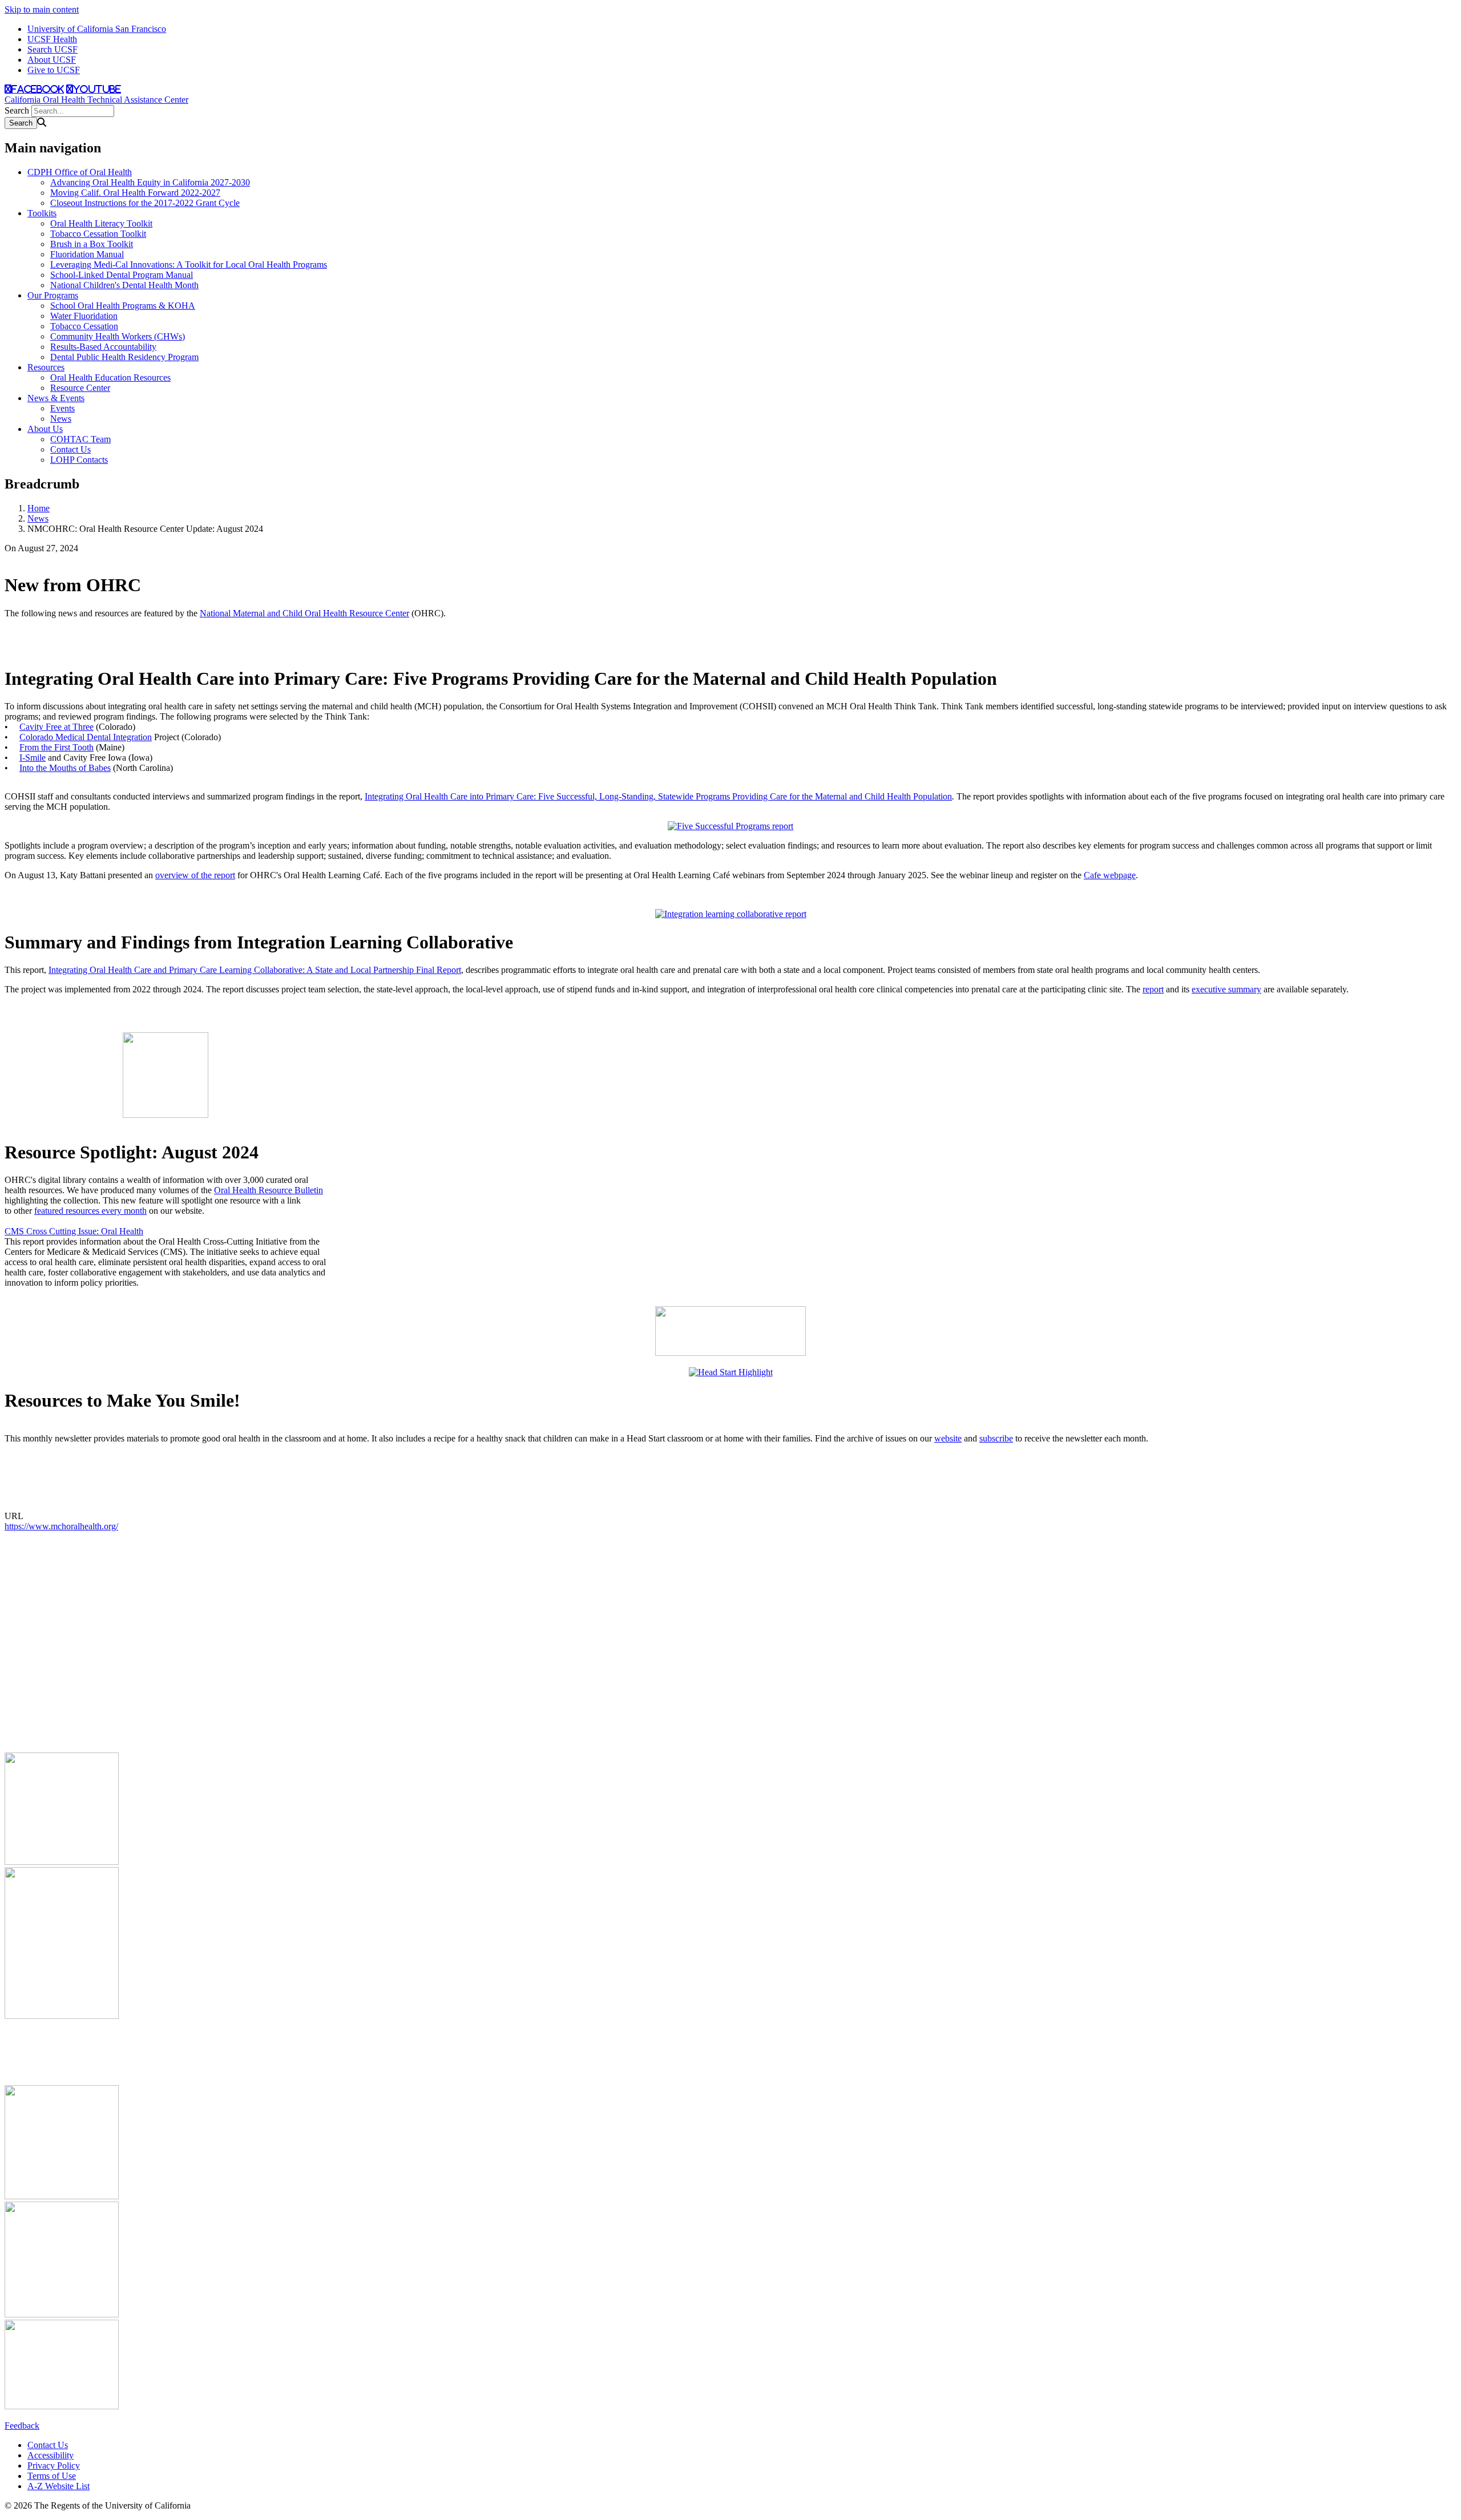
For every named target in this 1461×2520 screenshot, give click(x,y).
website (948, 1438)
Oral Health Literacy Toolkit (101, 223)
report (1153, 989)
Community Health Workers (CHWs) (118, 336)
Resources (46, 367)
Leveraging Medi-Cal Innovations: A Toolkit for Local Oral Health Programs (189, 264)
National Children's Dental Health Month (124, 285)
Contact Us (70, 449)
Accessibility (51, 2455)
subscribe (996, 1438)
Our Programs (53, 295)
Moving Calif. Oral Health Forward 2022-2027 (135, 193)
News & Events (56, 398)
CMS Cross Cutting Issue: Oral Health (74, 1231)
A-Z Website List (58, 2486)
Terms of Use (52, 2476)
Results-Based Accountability (103, 347)
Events (62, 408)
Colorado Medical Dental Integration (86, 737)
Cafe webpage (1110, 875)
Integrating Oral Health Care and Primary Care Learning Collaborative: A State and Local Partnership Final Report (255, 970)
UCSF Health (52, 39)
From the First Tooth (56, 747)
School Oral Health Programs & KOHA (123, 306)
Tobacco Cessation (84, 326)
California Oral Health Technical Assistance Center (96, 100)
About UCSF (52, 60)
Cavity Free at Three (56, 727)
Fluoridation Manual (87, 254)
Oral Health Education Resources (110, 377)
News (61, 419)
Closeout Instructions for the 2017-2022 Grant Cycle (145, 203)
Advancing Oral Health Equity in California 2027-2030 (150, 182)
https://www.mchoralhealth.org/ (61, 1526)
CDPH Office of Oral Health (80, 172)
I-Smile (33, 758)
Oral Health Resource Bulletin (269, 1190)
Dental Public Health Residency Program (124, 357)
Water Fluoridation (84, 316)
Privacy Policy (54, 2466)
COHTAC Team (80, 439)
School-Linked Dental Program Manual (122, 275)
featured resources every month (90, 1211)
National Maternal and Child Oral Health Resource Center (304, 613)
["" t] (730, 826)
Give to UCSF (54, 70)
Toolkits (42, 213)
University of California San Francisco (97, 29)
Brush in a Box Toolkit (92, 244)
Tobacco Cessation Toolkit (98, 234)
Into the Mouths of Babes (65, 768)
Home (39, 508)
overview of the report (195, 875)
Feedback (22, 2426)
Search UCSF (53, 49)
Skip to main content (42, 9)
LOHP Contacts (79, 460)
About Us (45, 429)
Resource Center (80, 388)
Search (17, 110)
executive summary (1226, 989)
